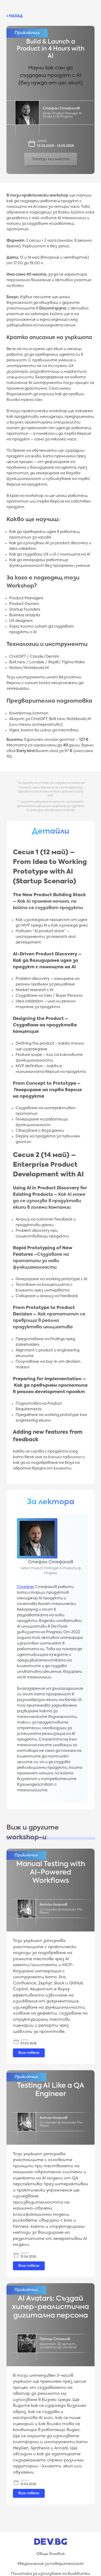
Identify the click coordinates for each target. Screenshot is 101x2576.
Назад (15, 16)
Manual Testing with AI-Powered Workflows (51, 1873)
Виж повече (29, 2053)
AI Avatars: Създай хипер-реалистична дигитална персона (50, 2307)
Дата (42, 141)
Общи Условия (50, 2554)
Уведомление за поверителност (50, 2564)
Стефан (26, 1587)
